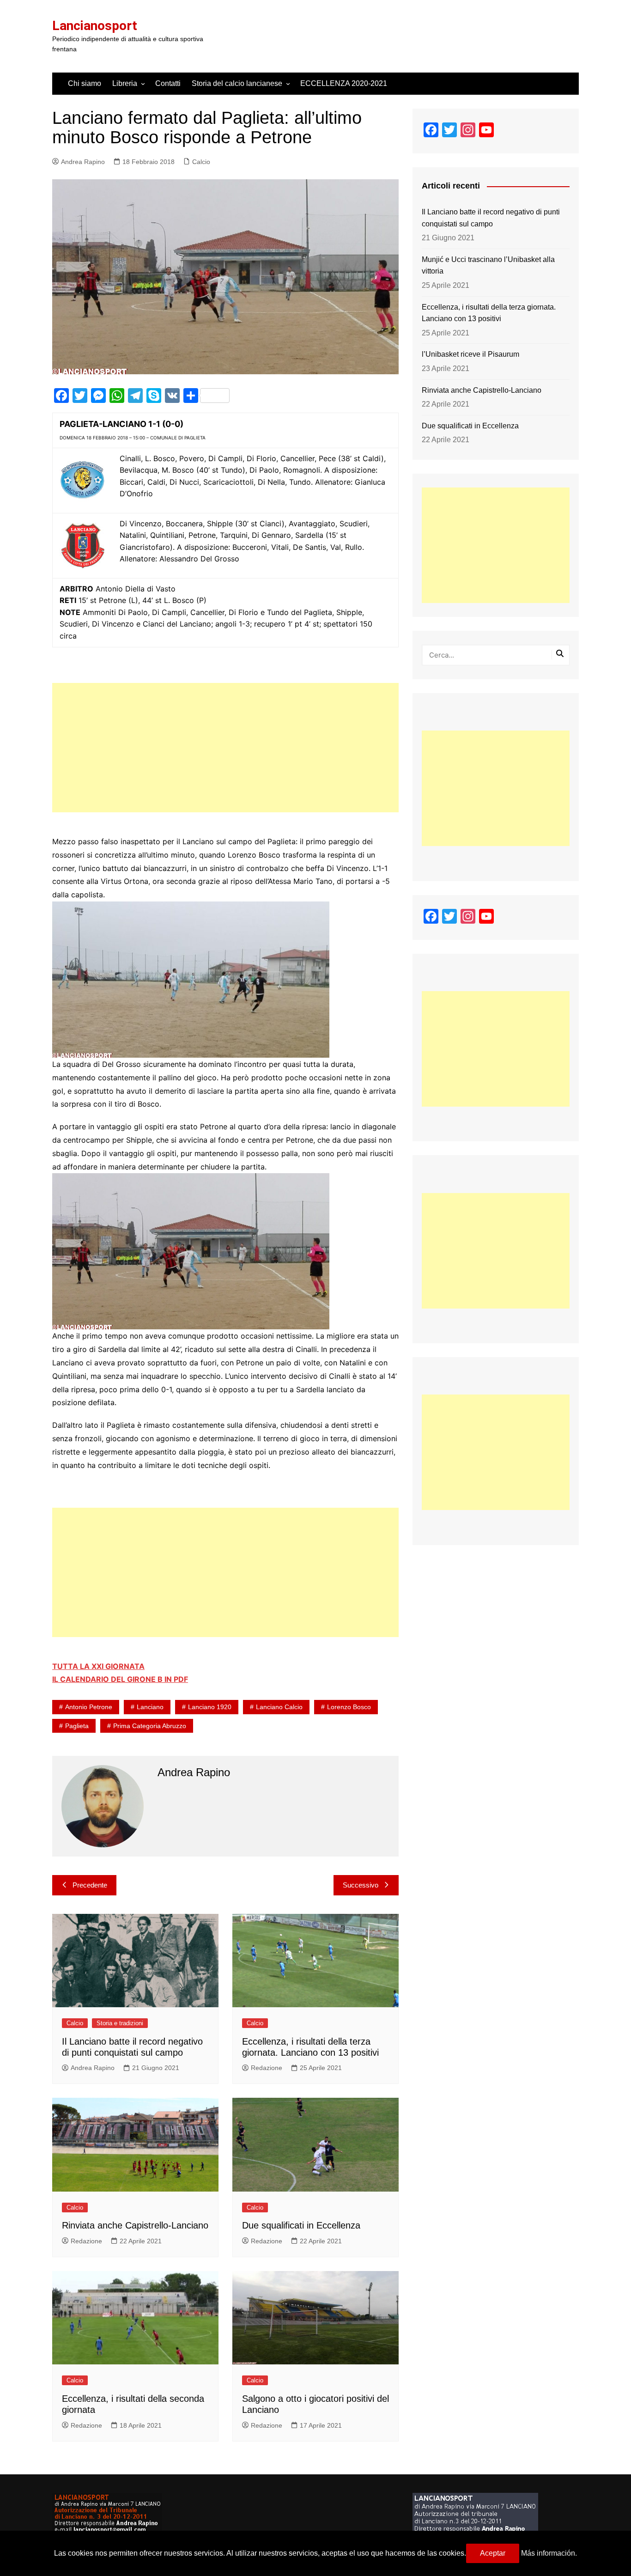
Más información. (549, 2553)
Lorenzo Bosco (349, 1707)
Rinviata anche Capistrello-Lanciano (135, 2225)
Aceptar (493, 2553)
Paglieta (77, 1726)
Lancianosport (95, 26)
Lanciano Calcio (279, 1707)
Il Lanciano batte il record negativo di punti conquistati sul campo (491, 218)
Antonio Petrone (89, 1707)
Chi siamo (85, 83)
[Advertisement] (225, 748)
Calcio (201, 162)
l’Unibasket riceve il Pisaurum (470, 354)
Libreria (125, 83)
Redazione (267, 2068)
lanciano (150, 1707)
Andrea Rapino (83, 162)
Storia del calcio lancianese (237, 83)
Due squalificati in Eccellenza (301, 2225)
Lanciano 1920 (210, 1707)
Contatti (168, 83)
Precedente (90, 1885)
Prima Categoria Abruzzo (150, 1726)
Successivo (361, 1885)
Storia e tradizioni (120, 2023)
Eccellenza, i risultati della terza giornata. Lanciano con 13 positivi (489, 313)
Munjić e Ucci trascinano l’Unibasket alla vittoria (488, 265)
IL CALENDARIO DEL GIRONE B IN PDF (120, 1679)
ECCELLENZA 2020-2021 (344, 83)
